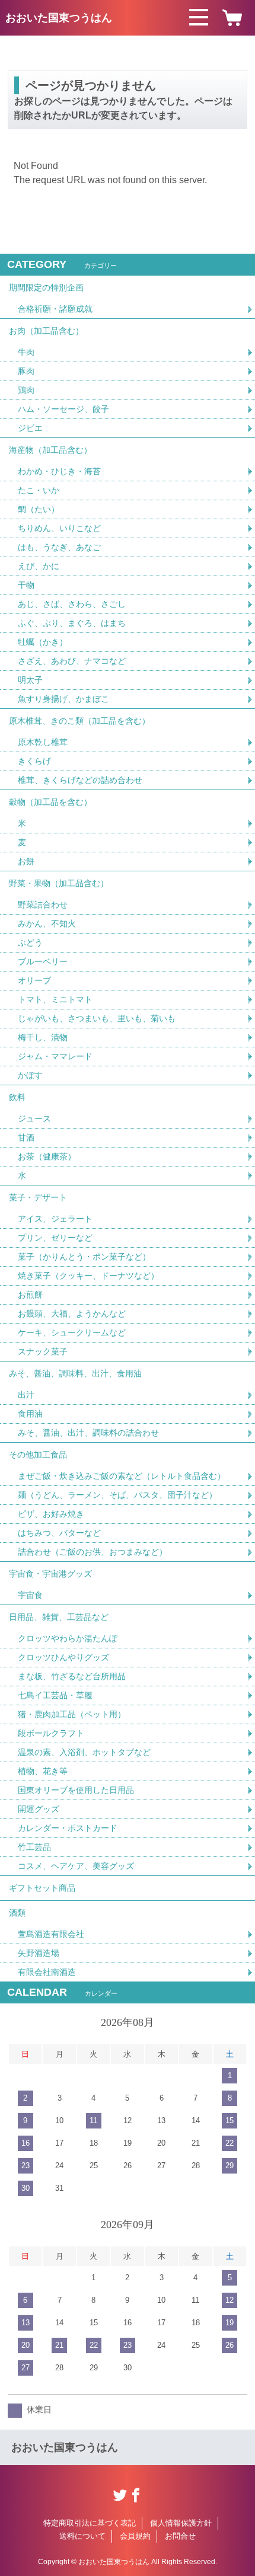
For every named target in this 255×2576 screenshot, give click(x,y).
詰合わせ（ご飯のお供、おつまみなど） (93, 1552)
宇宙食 (30, 1595)
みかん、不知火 (47, 923)
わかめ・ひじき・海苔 (59, 471)
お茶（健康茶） (47, 1156)
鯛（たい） (39, 509)
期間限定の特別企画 (46, 287)
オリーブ (34, 980)
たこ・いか (39, 490)
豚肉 (26, 371)
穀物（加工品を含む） (50, 802)
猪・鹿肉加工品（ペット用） (72, 1714)
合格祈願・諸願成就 (55, 309)
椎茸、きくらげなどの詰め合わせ (80, 780)
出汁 (26, 1395)
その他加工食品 (38, 1455)
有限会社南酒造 (47, 1972)
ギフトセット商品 (42, 1888)
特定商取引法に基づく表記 (90, 2523)
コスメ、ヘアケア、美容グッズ (76, 1866)
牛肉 (26, 352)
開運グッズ (39, 1809)
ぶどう (30, 942)
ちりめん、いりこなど (59, 528)
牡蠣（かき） (43, 642)
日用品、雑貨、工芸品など (59, 1617)
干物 (26, 585)
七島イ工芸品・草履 (55, 1695)
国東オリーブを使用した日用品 (76, 1790)
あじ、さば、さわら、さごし (72, 604)
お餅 (26, 861)
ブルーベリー (43, 961)
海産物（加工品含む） (50, 450)
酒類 (17, 1913)
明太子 (30, 680)
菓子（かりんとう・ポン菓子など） (84, 1257)
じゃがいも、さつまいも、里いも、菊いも (97, 1018)
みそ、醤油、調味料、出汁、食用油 (75, 1373)
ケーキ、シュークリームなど (72, 1332)
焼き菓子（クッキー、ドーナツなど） (88, 1276)
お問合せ (180, 2536)
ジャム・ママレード (55, 1056)
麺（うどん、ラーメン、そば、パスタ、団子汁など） (117, 1495)
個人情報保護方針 (181, 2523)
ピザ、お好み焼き (51, 1514)
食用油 (30, 1414)
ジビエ (30, 428)
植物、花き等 (43, 1771)
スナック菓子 (43, 1351)
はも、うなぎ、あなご (59, 547)
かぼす (30, 1075)
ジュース (34, 1118)
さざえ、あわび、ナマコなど (72, 661)
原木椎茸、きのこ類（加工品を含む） (79, 721)
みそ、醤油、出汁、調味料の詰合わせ (88, 1433)
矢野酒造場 (39, 1953)
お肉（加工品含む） (46, 331)
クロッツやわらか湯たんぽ (68, 1638)
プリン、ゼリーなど (55, 1238)
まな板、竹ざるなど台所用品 (72, 1676)
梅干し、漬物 (43, 1037)
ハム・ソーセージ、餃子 (63, 409)
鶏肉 (26, 390)
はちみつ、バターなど (59, 1533)
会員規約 (135, 2536)
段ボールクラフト (51, 1733)
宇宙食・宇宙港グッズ (50, 1574)
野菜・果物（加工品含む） (59, 883)
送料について (82, 2536)
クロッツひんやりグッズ (63, 1657)
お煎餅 (30, 1295)
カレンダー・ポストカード (68, 1828)
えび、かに (39, 566)
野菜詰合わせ (43, 905)
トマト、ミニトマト (55, 999)
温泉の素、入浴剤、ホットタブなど (84, 1752)
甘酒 (26, 1137)
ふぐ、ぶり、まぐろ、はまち (72, 623)
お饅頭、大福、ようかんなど (72, 1313)
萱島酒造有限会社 (51, 1934)
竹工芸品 (34, 1847)
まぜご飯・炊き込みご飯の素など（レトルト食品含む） (122, 1476)
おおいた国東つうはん (59, 18)
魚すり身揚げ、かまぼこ (63, 699)
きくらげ (34, 761)
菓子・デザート (38, 1197)
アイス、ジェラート (55, 1219)
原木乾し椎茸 (43, 742)
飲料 (17, 1097)
